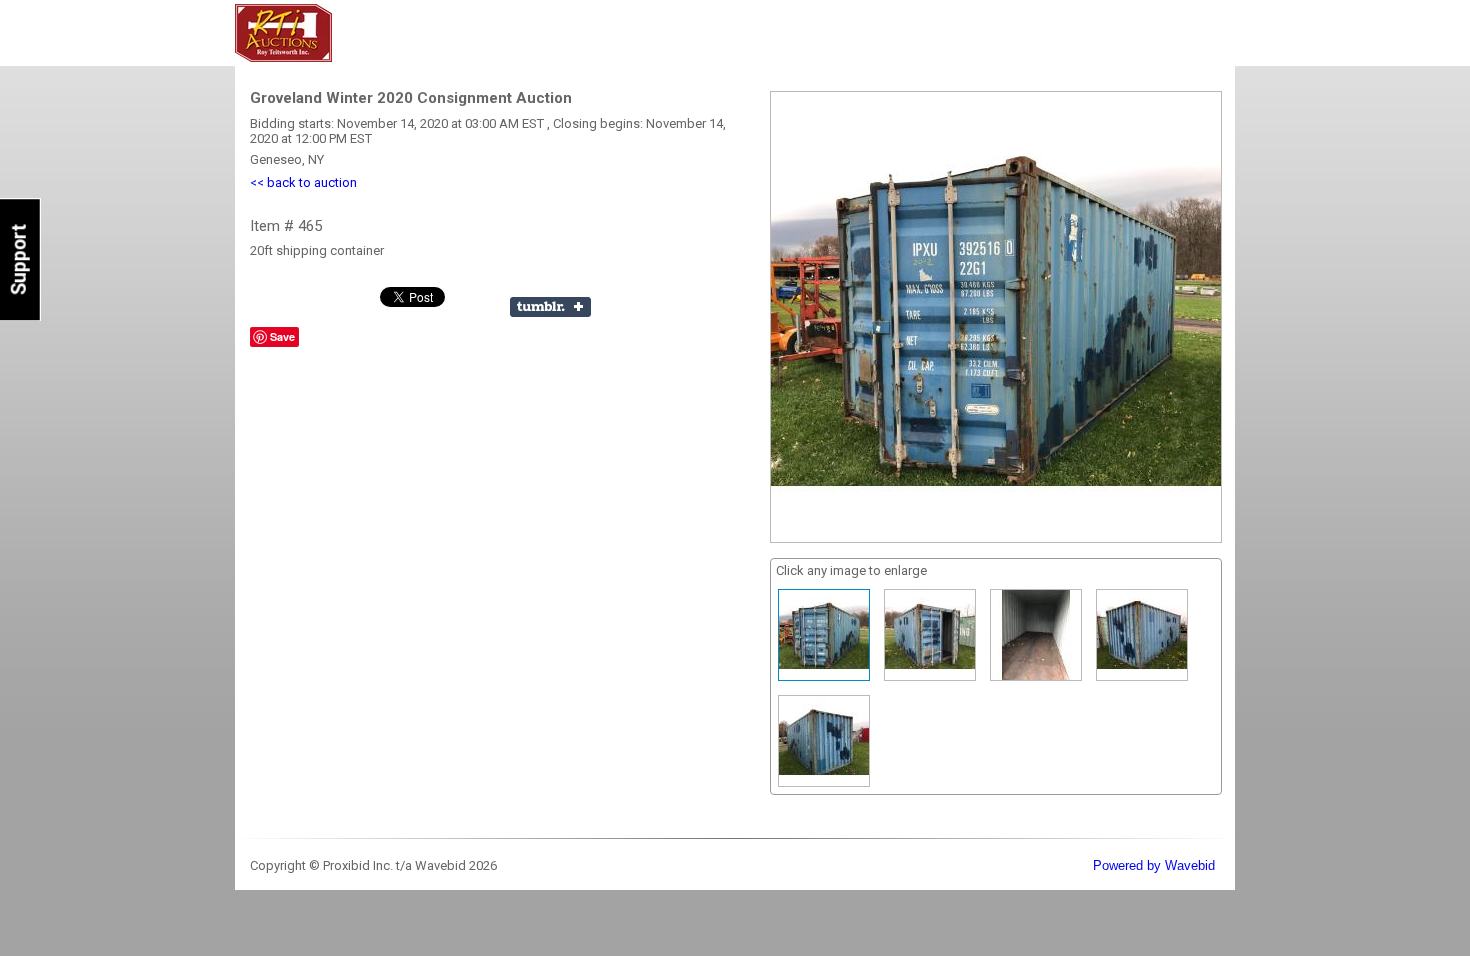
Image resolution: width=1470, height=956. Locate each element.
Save (282, 336)
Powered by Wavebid (1154, 865)
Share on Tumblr (550, 307)
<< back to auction (303, 182)
